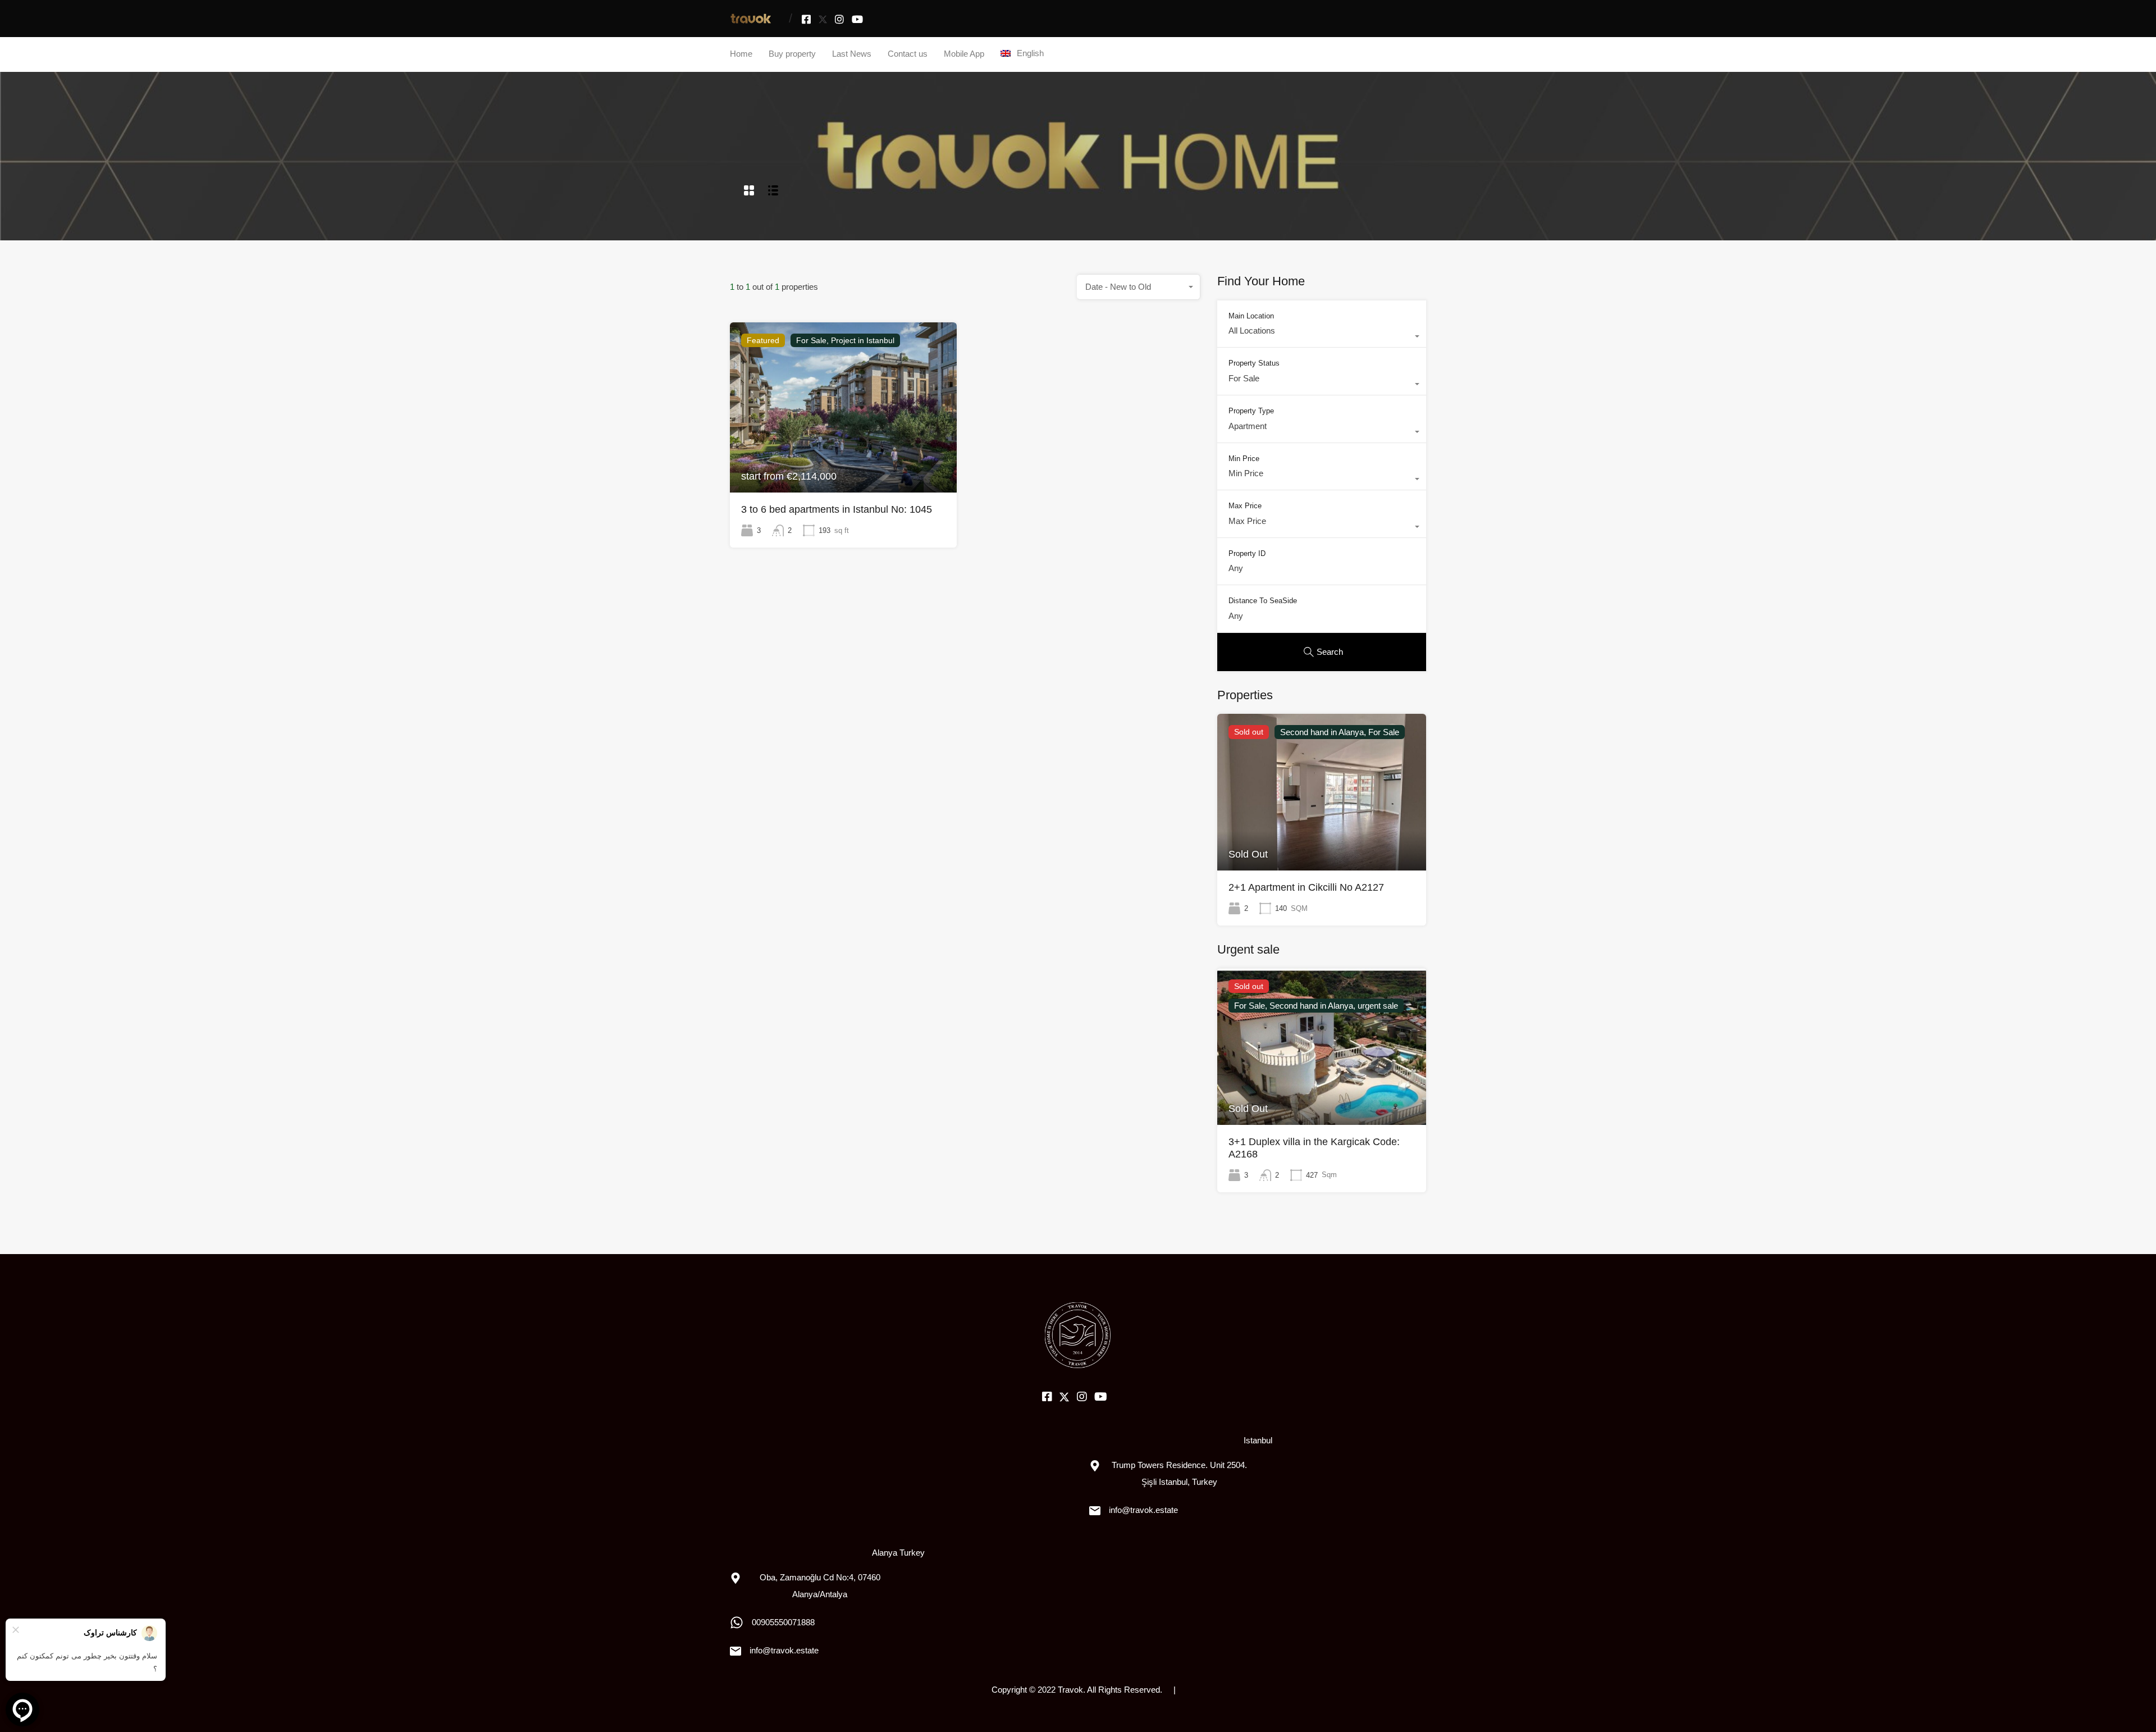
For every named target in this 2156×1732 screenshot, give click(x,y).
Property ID (1247, 553)
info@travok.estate (784, 1650)
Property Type (1251, 411)
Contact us (908, 54)
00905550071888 (783, 1622)
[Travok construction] (751, 20)
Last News (852, 54)
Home (741, 54)
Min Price (1244, 459)
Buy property (792, 54)
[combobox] (1139, 287)
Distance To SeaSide (1263, 601)
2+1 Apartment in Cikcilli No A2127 (1306, 887)
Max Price (1245, 506)
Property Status (1254, 363)
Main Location (1251, 316)
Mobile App (964, 54)
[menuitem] (1022, 53)
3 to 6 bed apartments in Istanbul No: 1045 (837, 509)
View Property (843, 458)
